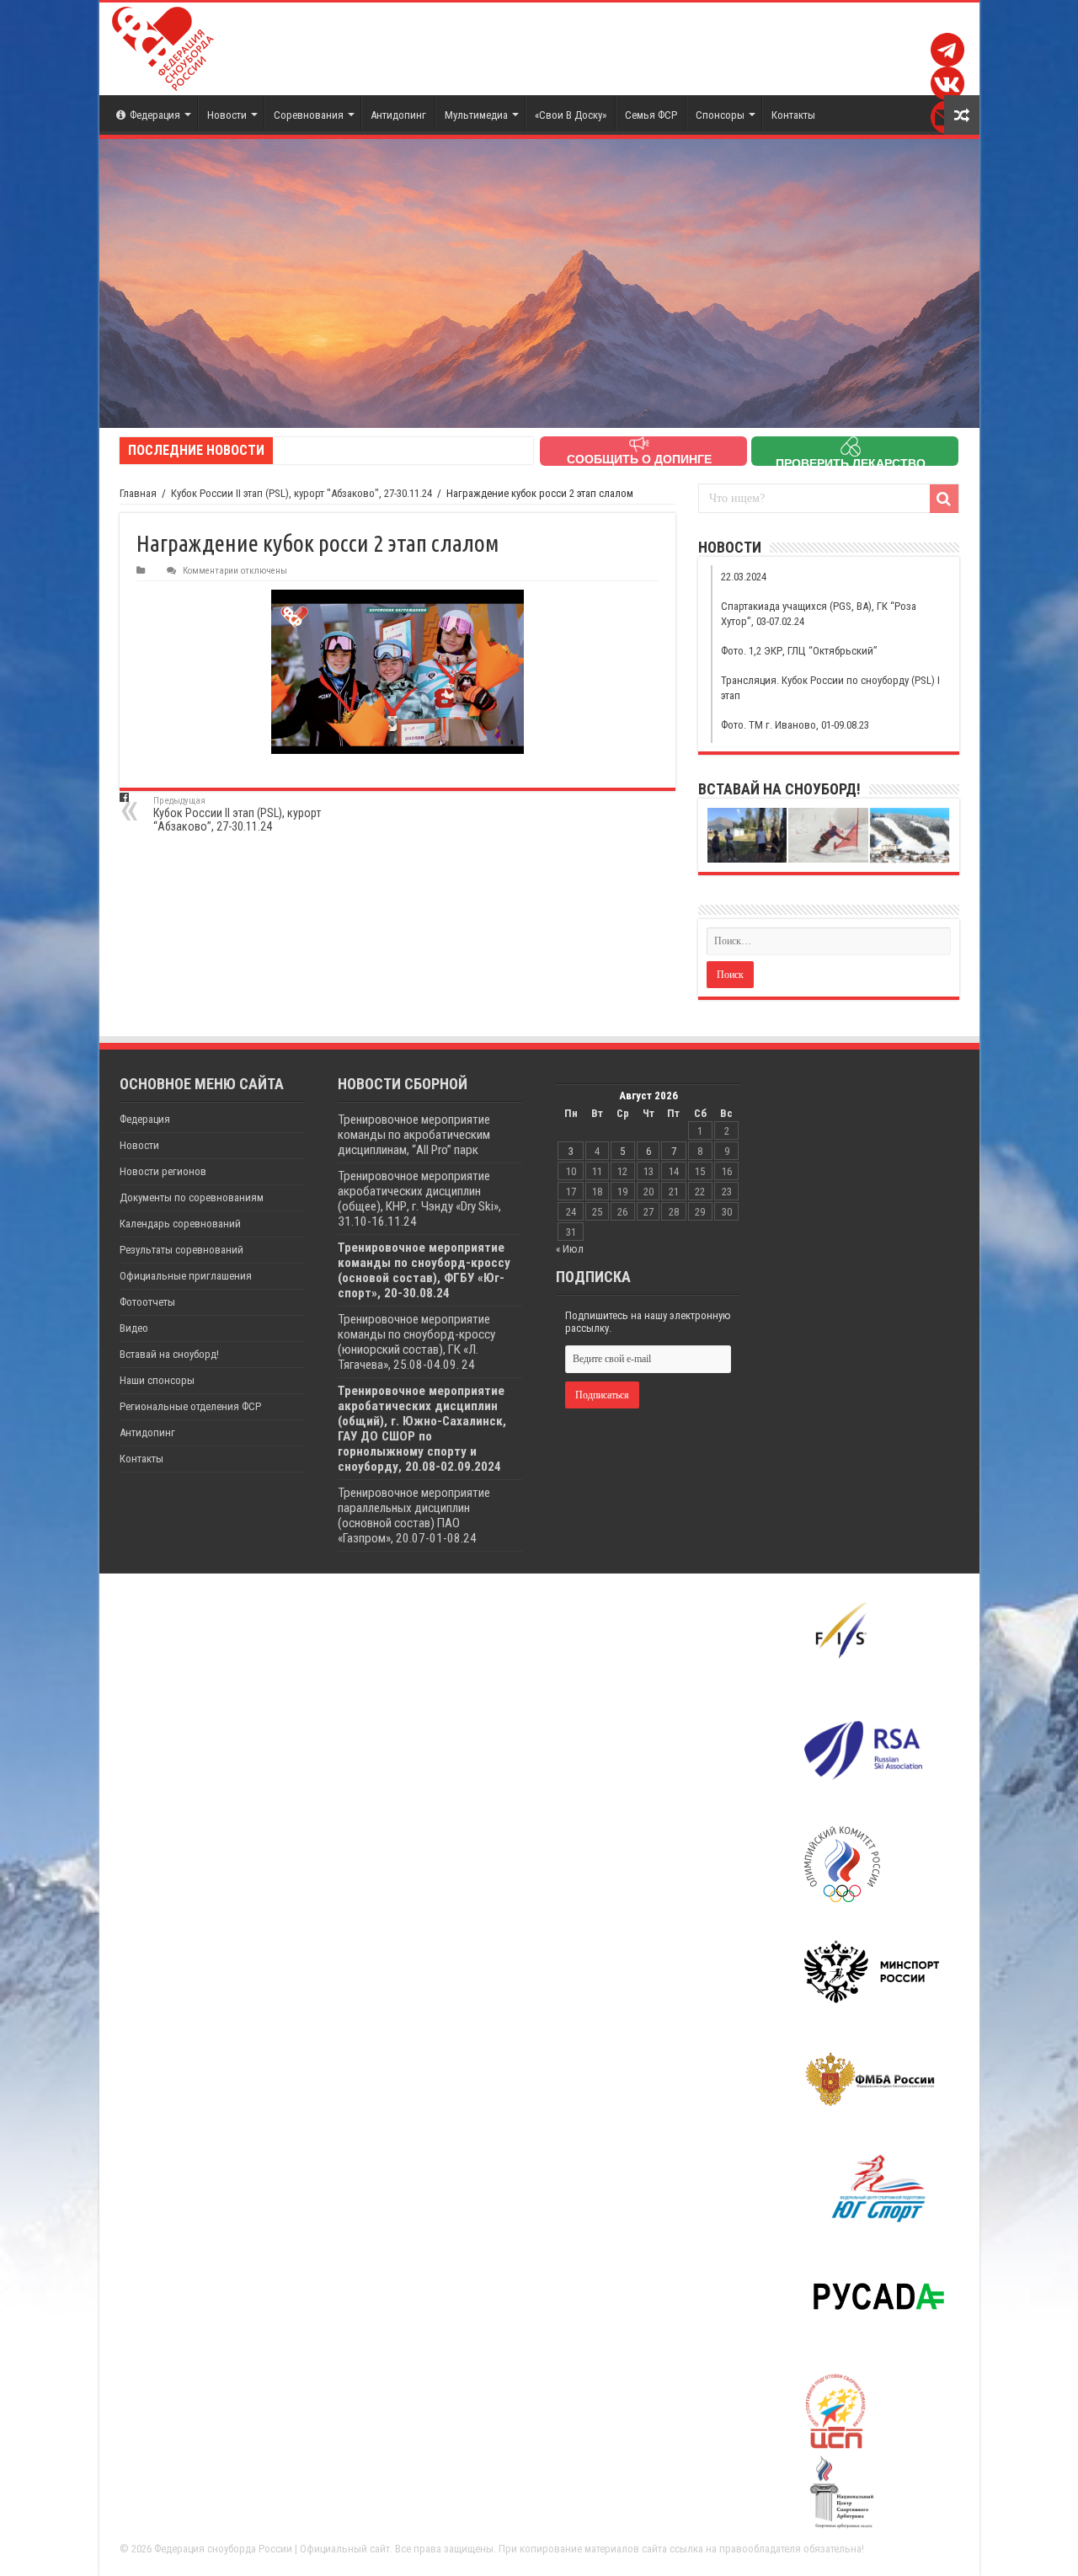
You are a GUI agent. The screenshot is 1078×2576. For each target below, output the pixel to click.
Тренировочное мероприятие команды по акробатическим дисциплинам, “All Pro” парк (414, 1135)
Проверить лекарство (851, 463)
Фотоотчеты (147, 1302)
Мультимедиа (476, 115)
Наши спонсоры (157, 1380)
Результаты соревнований (181, 1250)
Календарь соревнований (180, 1224)
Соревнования (309, 115)
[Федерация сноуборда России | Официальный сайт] (163, 49)
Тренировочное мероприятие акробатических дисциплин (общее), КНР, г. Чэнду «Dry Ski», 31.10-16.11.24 (419, 1199)
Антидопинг (398, 115)
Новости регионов (163, 1171)
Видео (134, 1328)
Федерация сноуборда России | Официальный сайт (272, 2549)
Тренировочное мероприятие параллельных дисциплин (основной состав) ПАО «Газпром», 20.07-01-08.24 (414, 1515)
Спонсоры (720, 115)
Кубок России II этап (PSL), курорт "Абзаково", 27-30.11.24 (302, 493)
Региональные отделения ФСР (190, 1406)
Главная (138, 493)
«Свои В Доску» (571, 115)
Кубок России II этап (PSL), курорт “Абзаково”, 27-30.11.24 (237, 814)
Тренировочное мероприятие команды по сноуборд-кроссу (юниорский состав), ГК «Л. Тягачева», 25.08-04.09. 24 (416, 1342)
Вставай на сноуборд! (169, 1354)
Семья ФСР (651, 115)
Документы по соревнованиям (192, 1197)
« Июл (570, 1249)
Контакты (793, 115)
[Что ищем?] (944, 499)
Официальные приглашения (186, 1276)
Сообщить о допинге (639, 459)
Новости (227, 115)
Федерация (155, 115)
